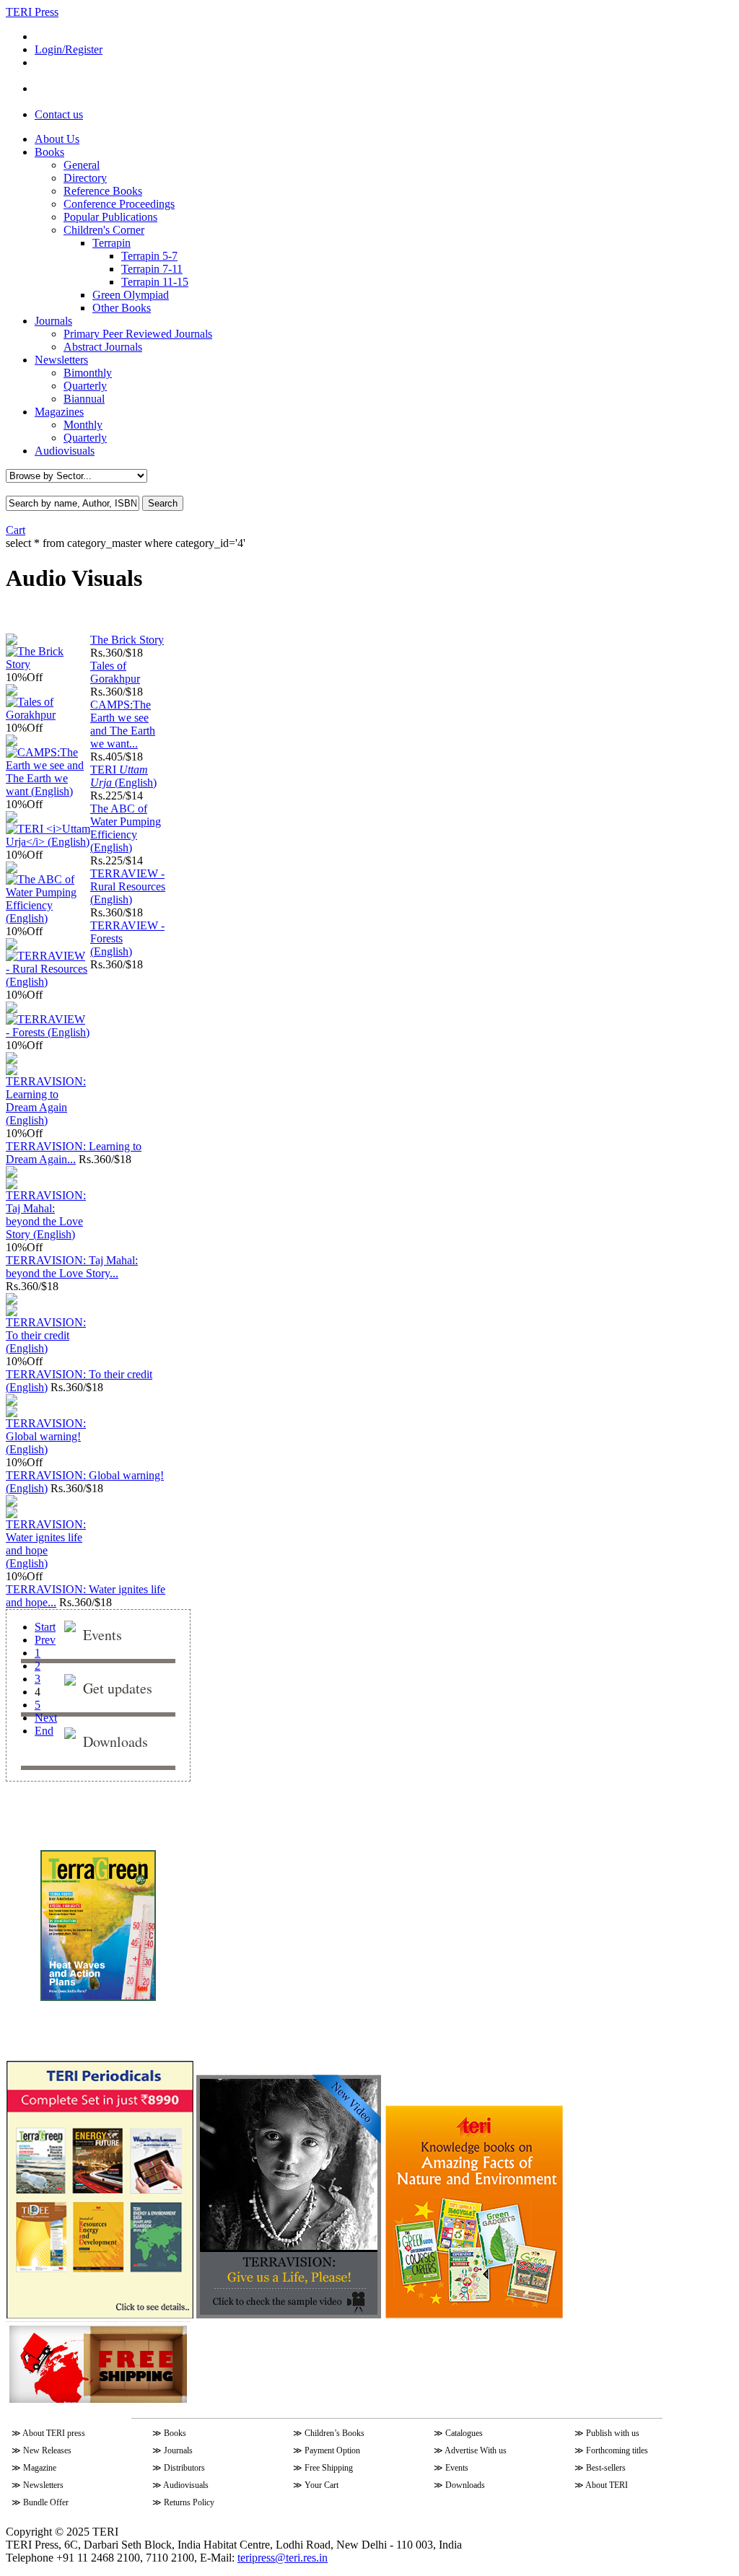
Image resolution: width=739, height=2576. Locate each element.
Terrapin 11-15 (155, 282)
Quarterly (85, 386)
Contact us (59, 114)
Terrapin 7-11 (152, 269)
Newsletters (61, 360)
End (44, 1731)
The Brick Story (127, 640)
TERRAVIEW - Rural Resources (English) (128, 886)
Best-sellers (606, 2468)
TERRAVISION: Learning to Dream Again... (74, 1153)
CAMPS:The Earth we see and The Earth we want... (123, 724)
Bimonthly (88, 373)
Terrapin (111, 243)
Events (102, 1635)
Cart (16, 530)
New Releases (47, 2450)
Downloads (115, 1742)
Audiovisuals (65, 451)
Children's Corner (104, 230)
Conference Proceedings (119, 204)
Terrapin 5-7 (149, 256)
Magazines (59, 412)
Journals (53, 321)
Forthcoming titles (617, 2450)
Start (45, 1627)
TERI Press (32, 12)
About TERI (607, 2485)
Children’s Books (334, 2433)
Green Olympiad (131, 295)
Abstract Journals (103, 347)
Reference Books (103, 191)
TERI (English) (123, 776)
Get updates (118, 1688)
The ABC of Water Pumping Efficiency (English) (126, 828)
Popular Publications (110, 217)
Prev (45, 1640)
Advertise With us (476, 2450)
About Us (57, 139)
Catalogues (464, 2433)
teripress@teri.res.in (283, 2558)
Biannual (84, 399)
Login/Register (69, 49)
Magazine (40, 2468)
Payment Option (332, 2450)
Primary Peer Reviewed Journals (138, 334)
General (82, 165)
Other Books (122, 308)
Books (49, 152)
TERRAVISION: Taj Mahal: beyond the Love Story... (72, 1267)
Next (46, 1718)
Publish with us (613, 2433)
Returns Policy (189, 2502)
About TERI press (54, 2433)
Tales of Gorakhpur (115, 672)
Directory (85, 178)
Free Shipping (329, 2468)
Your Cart (322, 2485)
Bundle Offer (46, 2502)
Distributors (184, 2468)
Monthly (83, 425)
